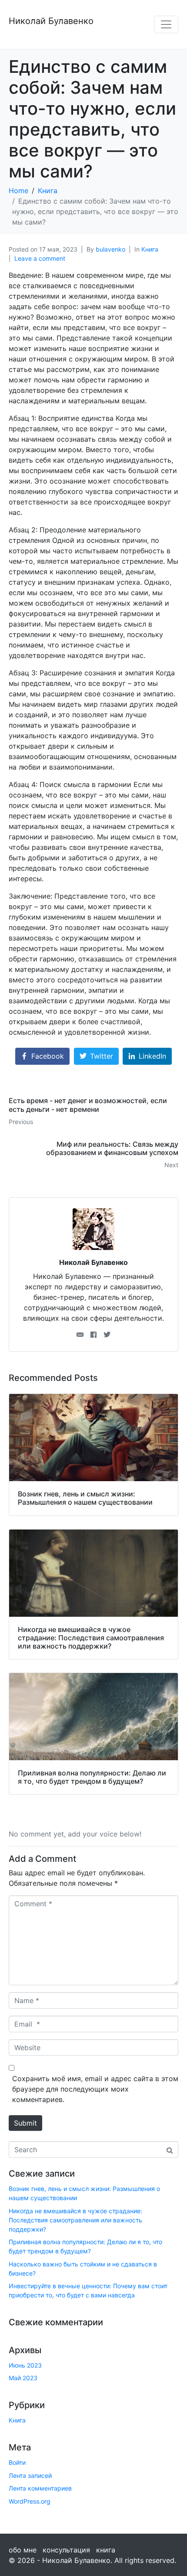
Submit (25, 2123)
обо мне (23, 2550)
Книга (150, 249)
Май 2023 (23, 2378)
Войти (17, 2462)
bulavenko (110, 249)
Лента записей (30, 2475)
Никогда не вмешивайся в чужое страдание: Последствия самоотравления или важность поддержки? (75, 2220)
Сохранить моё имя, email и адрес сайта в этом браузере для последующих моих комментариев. (95, 2089)
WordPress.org (30, 2501)
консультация (66, 2550)
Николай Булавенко (51, 21)
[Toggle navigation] (166, 24)
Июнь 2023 (25, 2365)
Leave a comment (40, 258)
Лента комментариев (40, 2488)
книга (106, 2550)
